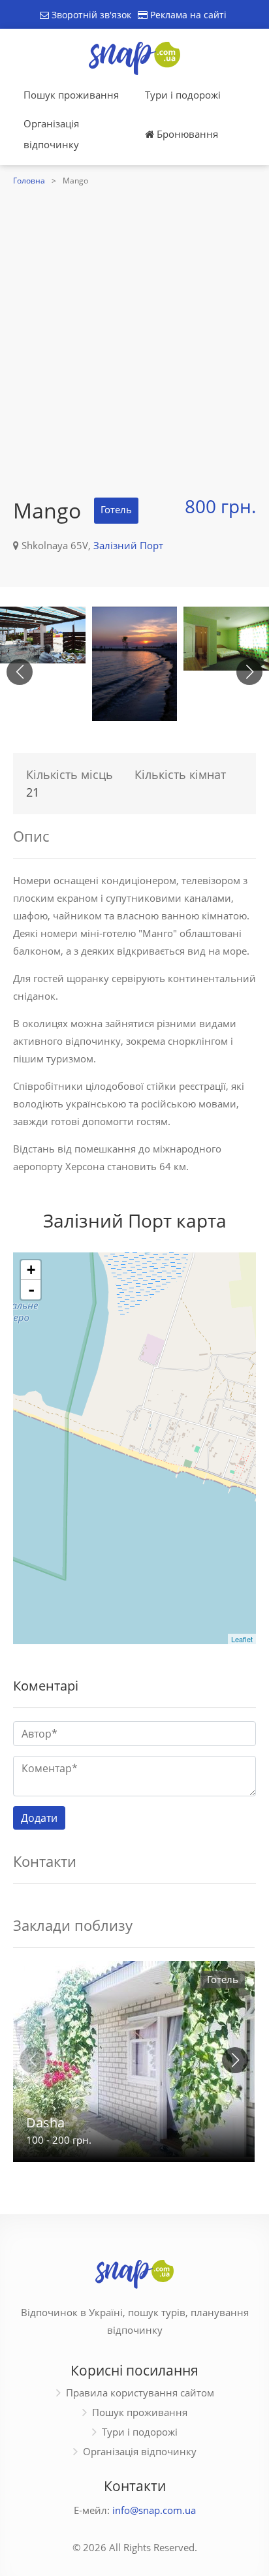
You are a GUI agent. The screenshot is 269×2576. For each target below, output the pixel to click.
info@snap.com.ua (154, 2510)
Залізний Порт (128, 545)
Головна (29, 181)
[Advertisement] (134, 330)
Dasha (45, 2123)
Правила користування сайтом (140, 2393)
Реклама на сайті (187, 15)
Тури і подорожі (183, 95)
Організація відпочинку (51, 134)
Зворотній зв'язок (90, 15)
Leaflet (242, 1639)
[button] (249, 672)
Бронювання (186, 134)
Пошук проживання (71, 95)
